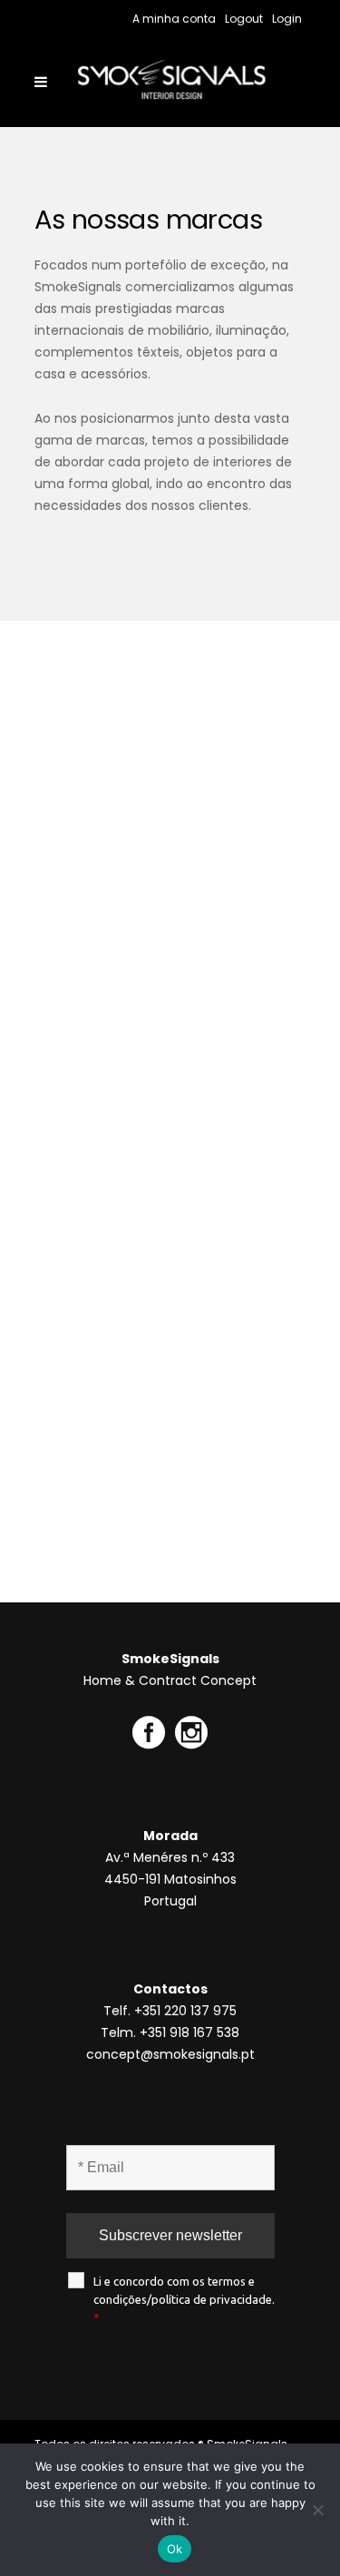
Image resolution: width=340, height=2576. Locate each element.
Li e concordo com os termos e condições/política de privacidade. (184, 2299)
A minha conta (174, 19)
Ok (175, 2549)
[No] (317, 2510)
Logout (244, 19)
